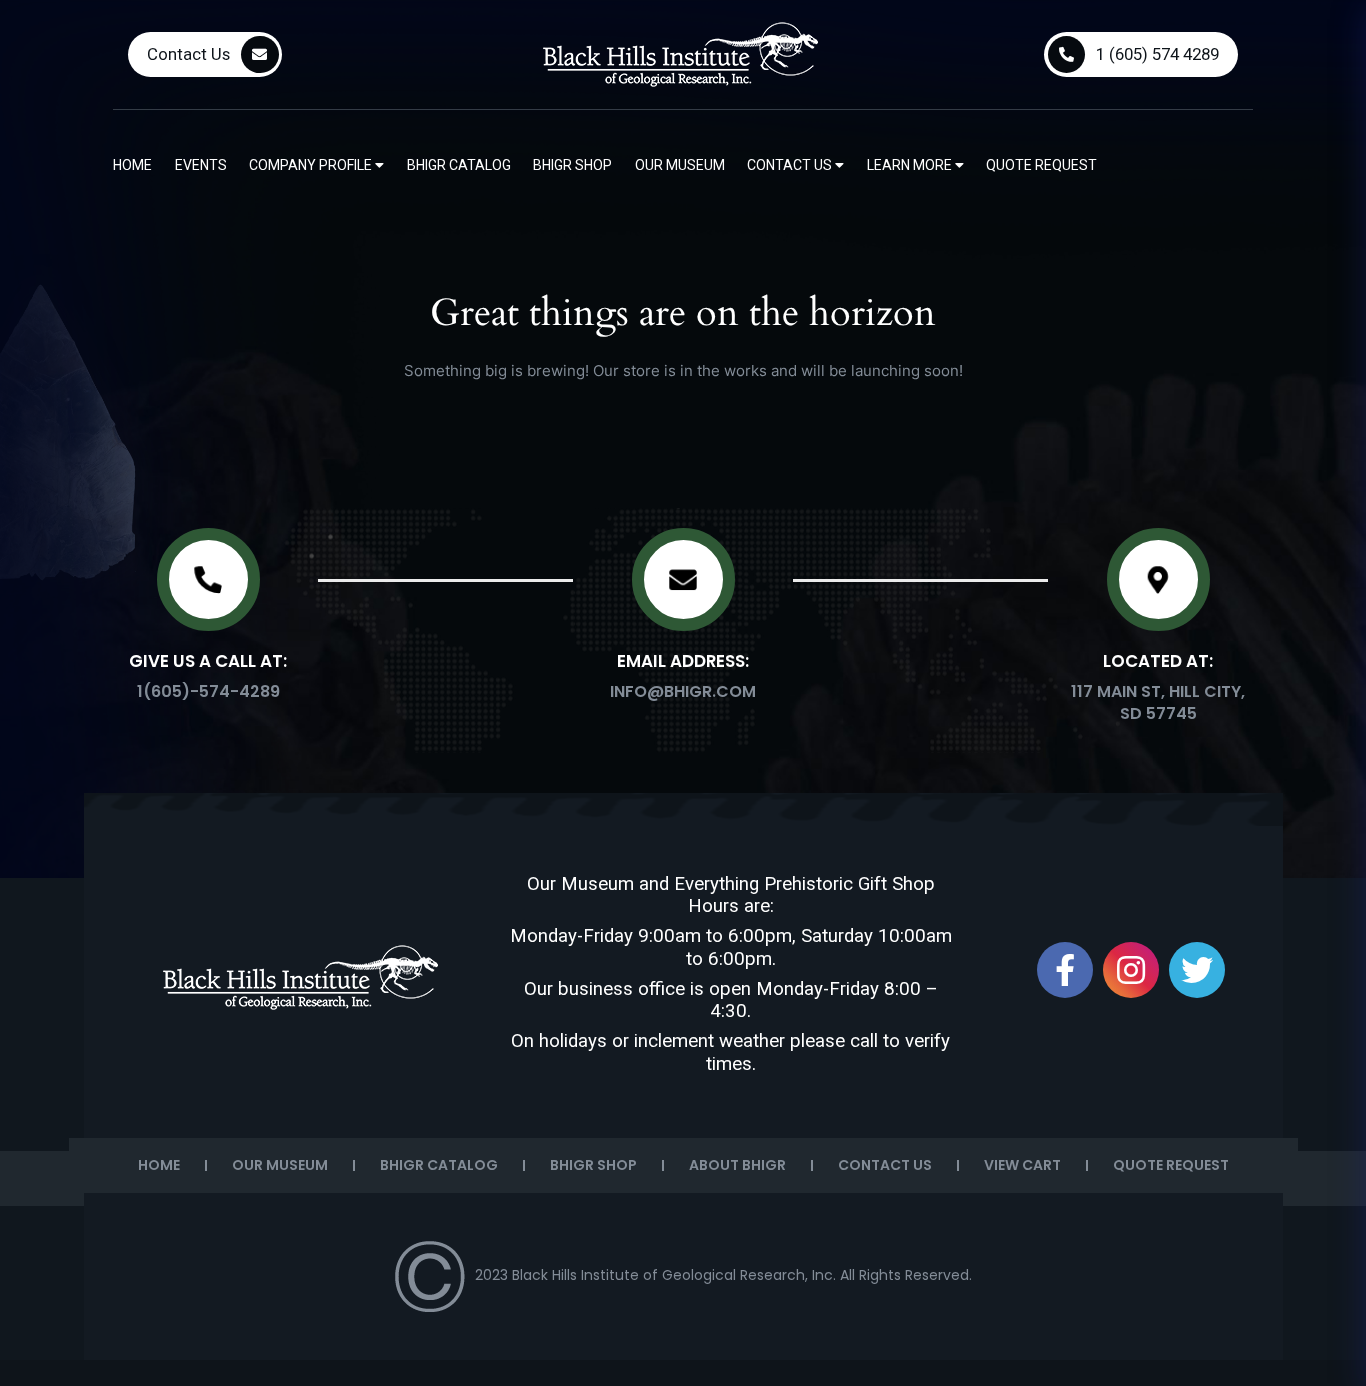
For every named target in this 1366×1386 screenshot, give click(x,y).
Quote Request (1041, 165)
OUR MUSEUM (280, 1165)
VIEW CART (1022, 1165)
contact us (791, 165)
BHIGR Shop (572, 165)
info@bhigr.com (683, 691)
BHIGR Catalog (459, 165)
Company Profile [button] (312, 165)
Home (132, 165)
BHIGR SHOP (593, 1165)
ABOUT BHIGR (737, 1165)
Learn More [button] (911, 165)
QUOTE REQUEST (1171, 1165)
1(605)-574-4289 (208, 691)
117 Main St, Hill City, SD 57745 (1158, 702)
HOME (159, 1165)
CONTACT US (885, 1165)
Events (201, 165)
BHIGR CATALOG (439, 1165)
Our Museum (680, 165)
